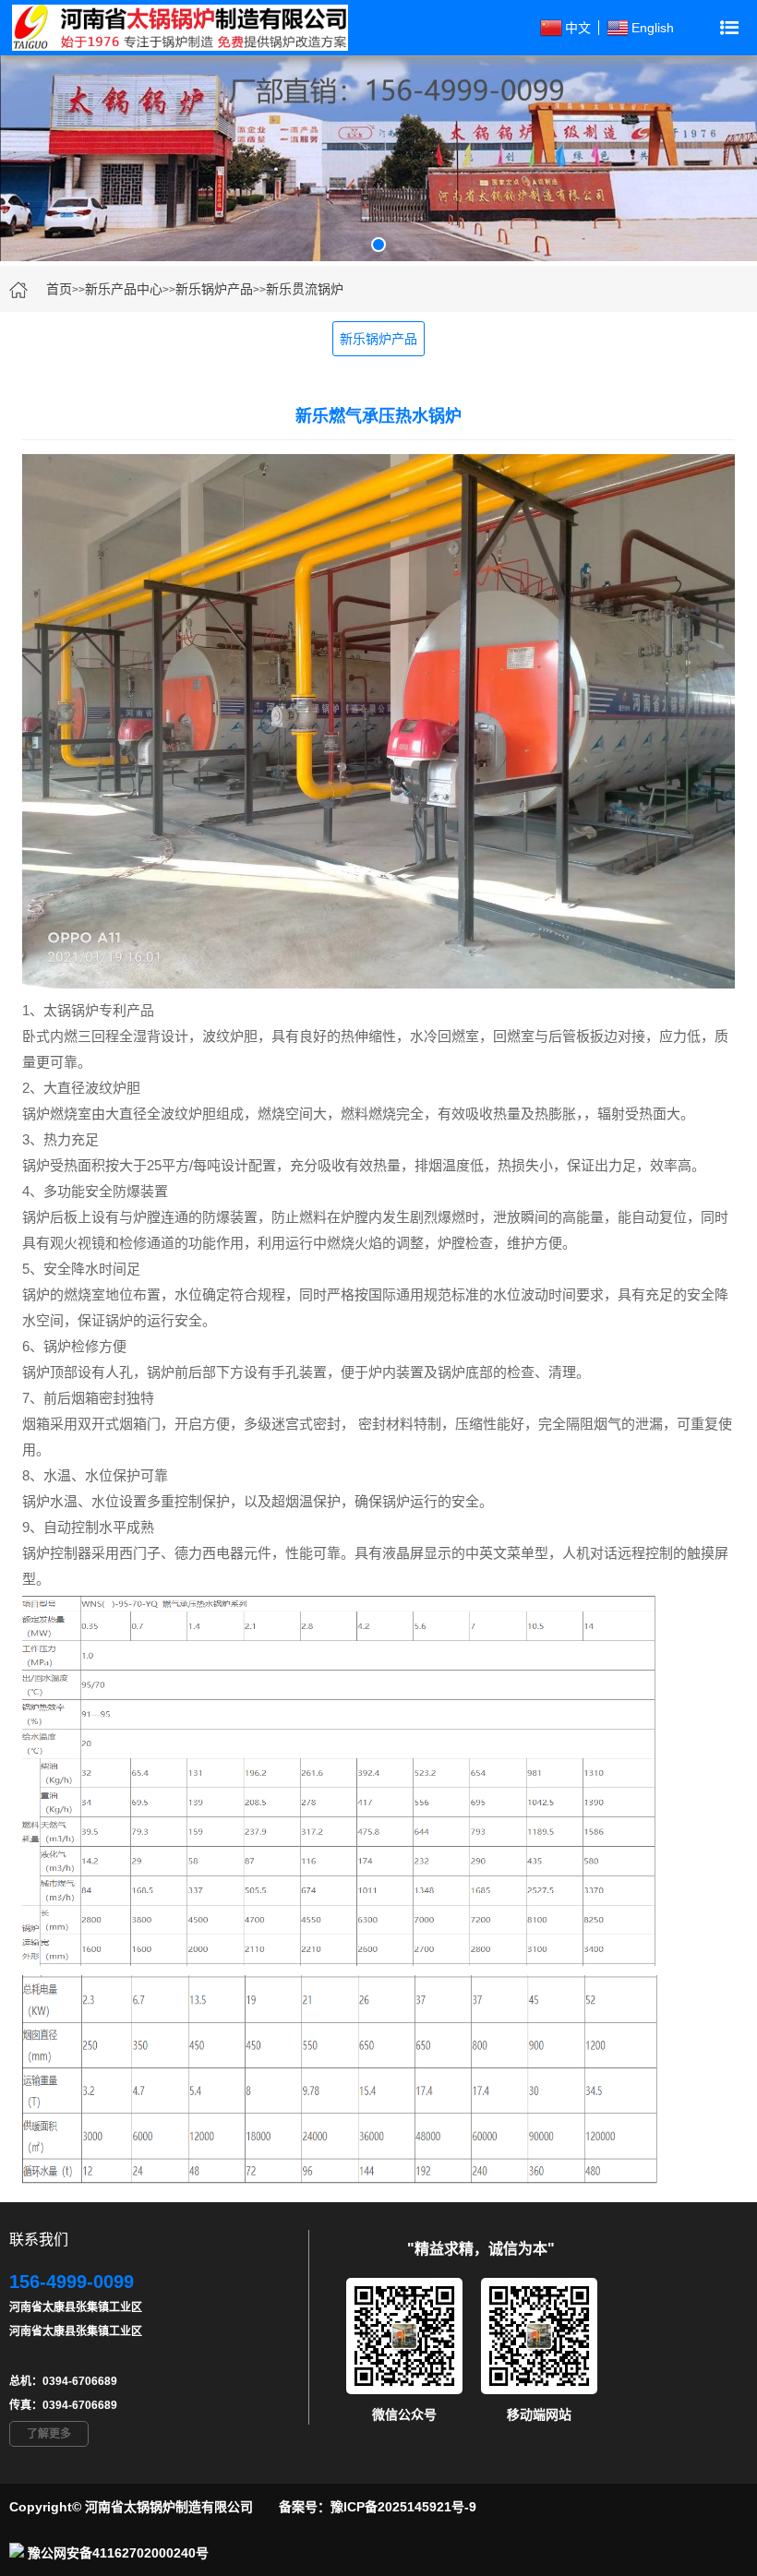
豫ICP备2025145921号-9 (403, 2507)
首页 (59, 289)
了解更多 (49, 2434)
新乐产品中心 (124, 289)
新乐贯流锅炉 (305, 289)
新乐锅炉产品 (214, 289)
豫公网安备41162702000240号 (118, 2553)
